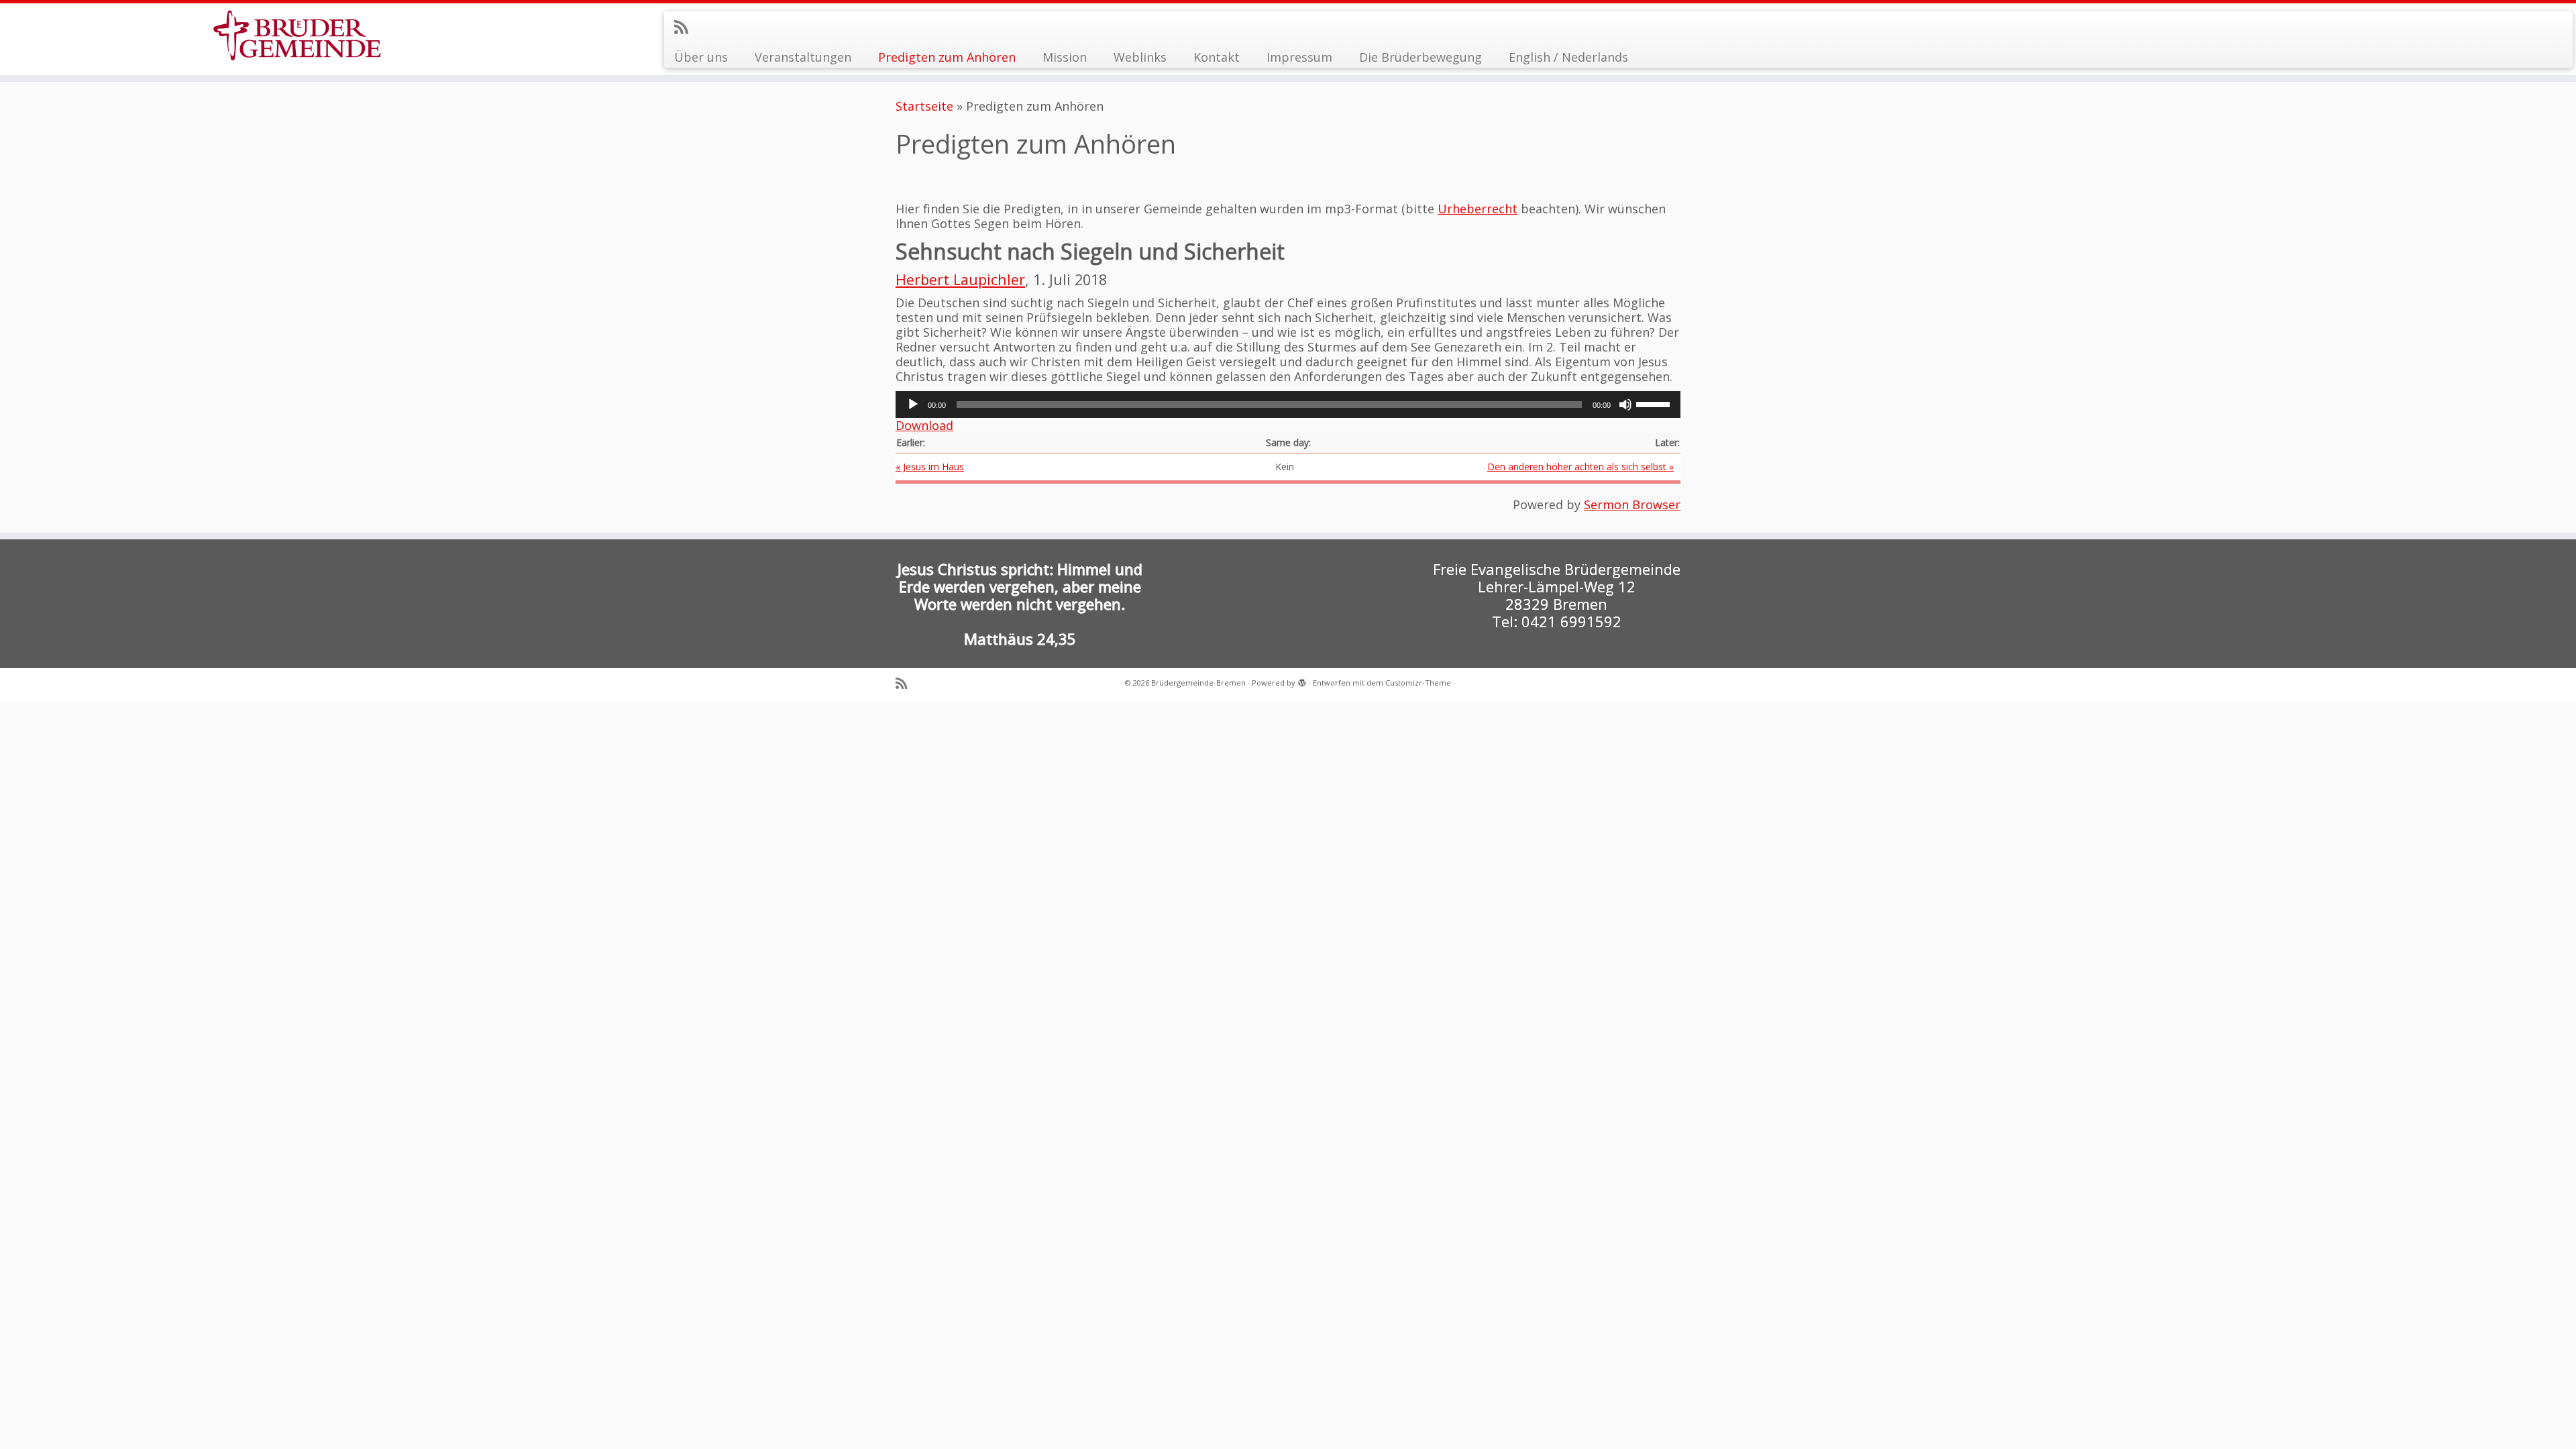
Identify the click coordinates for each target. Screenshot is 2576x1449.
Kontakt (1217, 57)
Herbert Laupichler (960, 279)
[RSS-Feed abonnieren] (685, 27)
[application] (1288, 405)
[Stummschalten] (1625, 405)
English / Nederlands (1568, 57)
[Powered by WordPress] (1302, 680)
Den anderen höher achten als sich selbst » (1580, 467)
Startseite (924, 106)
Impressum (1299, 57)
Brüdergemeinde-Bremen (1198, 683)
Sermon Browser (1632, 504)
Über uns (701, 57)
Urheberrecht (1478, 209)
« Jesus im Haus (930, 467)
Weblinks (1140, 57)
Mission (1065, 57)
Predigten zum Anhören (947, 57)
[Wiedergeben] (913, 405)
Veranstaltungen (803, 57)
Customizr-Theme (1418, 683)
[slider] (1655, 403)
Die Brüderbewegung (1420, 57)
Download (924, 425)
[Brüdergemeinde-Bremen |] (297, 35)
